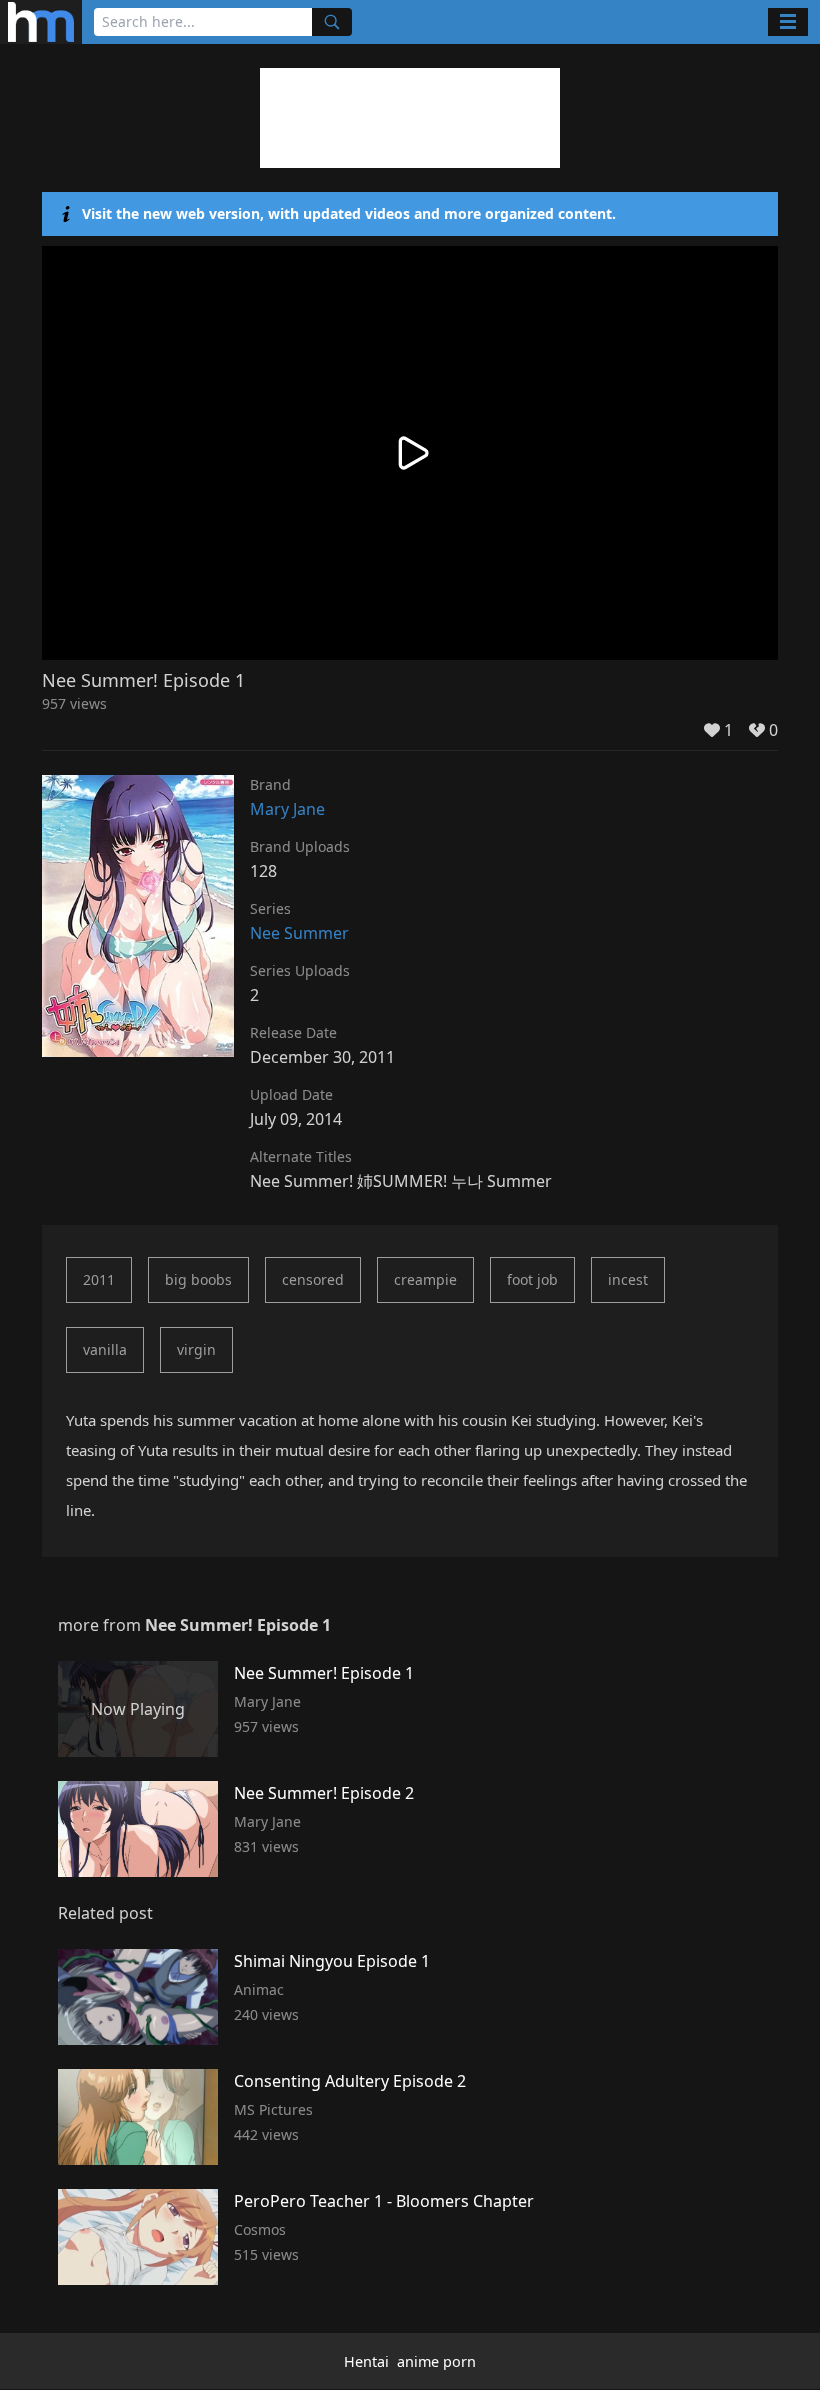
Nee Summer (299, 933)
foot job (532, 1279)
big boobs (198, 1279)
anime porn (436, 2361)
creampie (425, 1279)
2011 (99, 1279)
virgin (196, 1349)
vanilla (105, 1349)
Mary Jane (287, 809)
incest (628, 1279)
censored (313, 1279)
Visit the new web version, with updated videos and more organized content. (349, 213)
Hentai (366, 2361)
